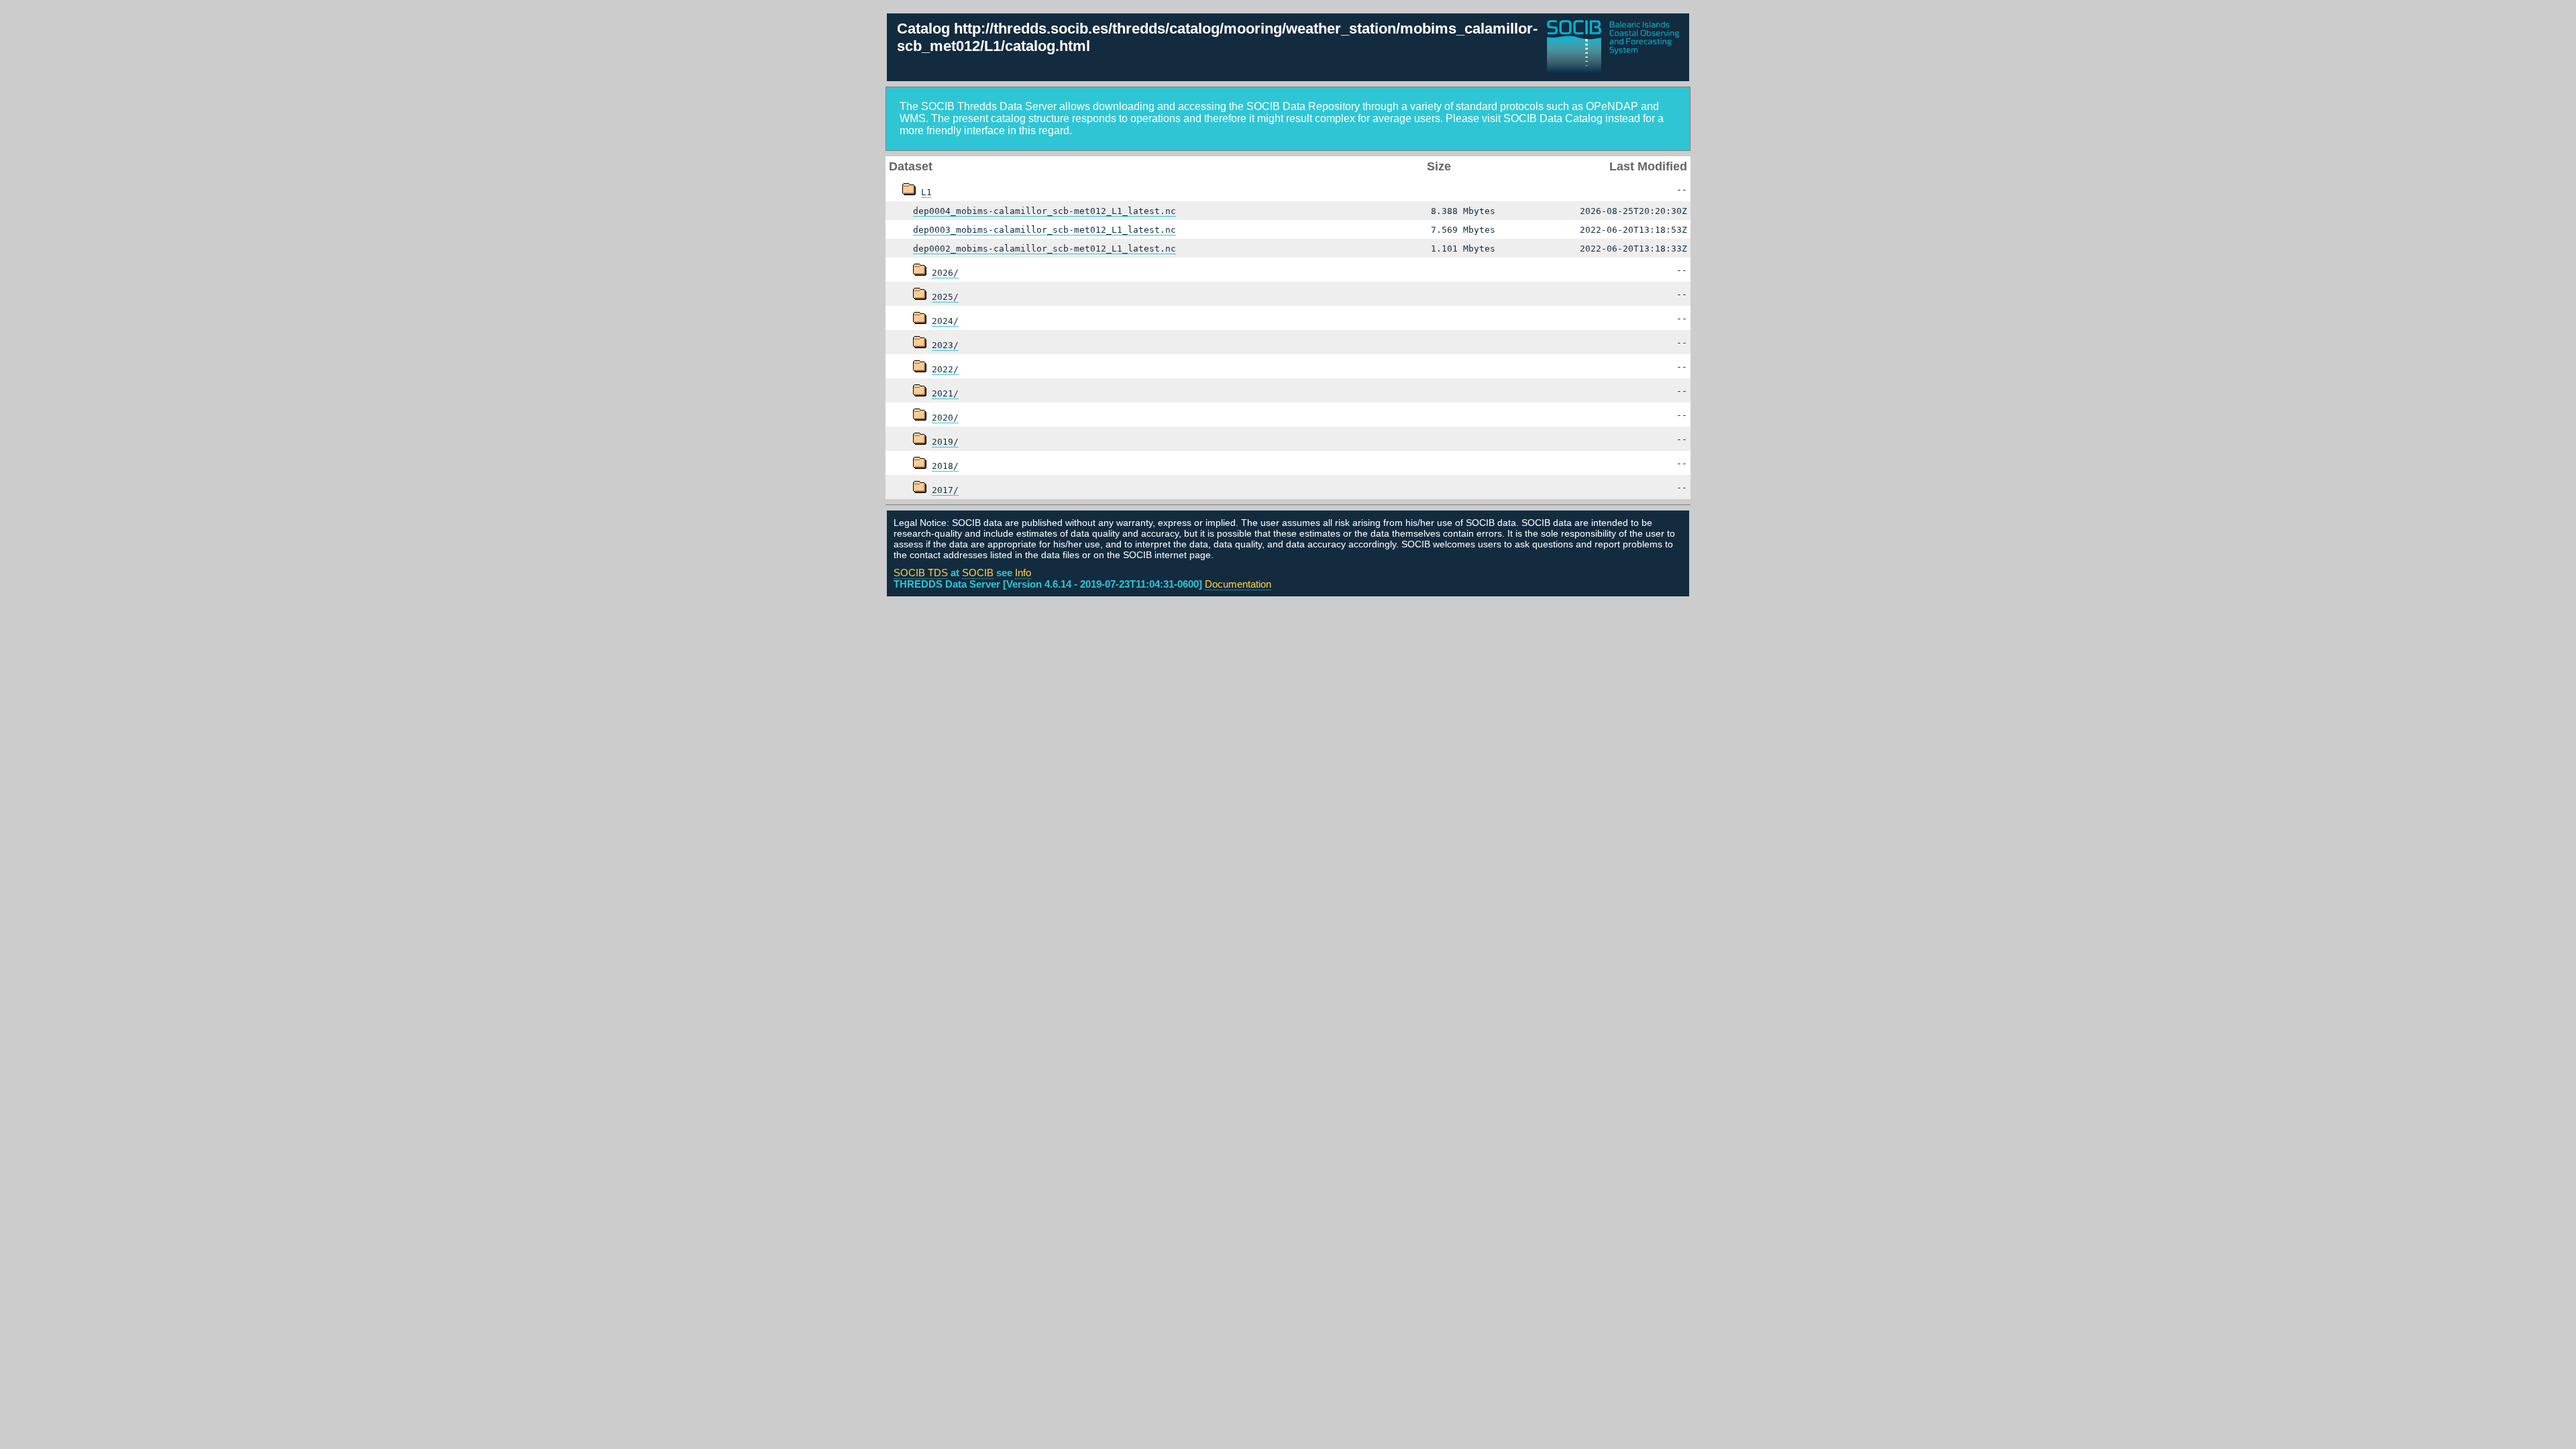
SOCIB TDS (921, 573)
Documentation (1238, 584)
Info (1023, 573)
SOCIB (978, 573)
